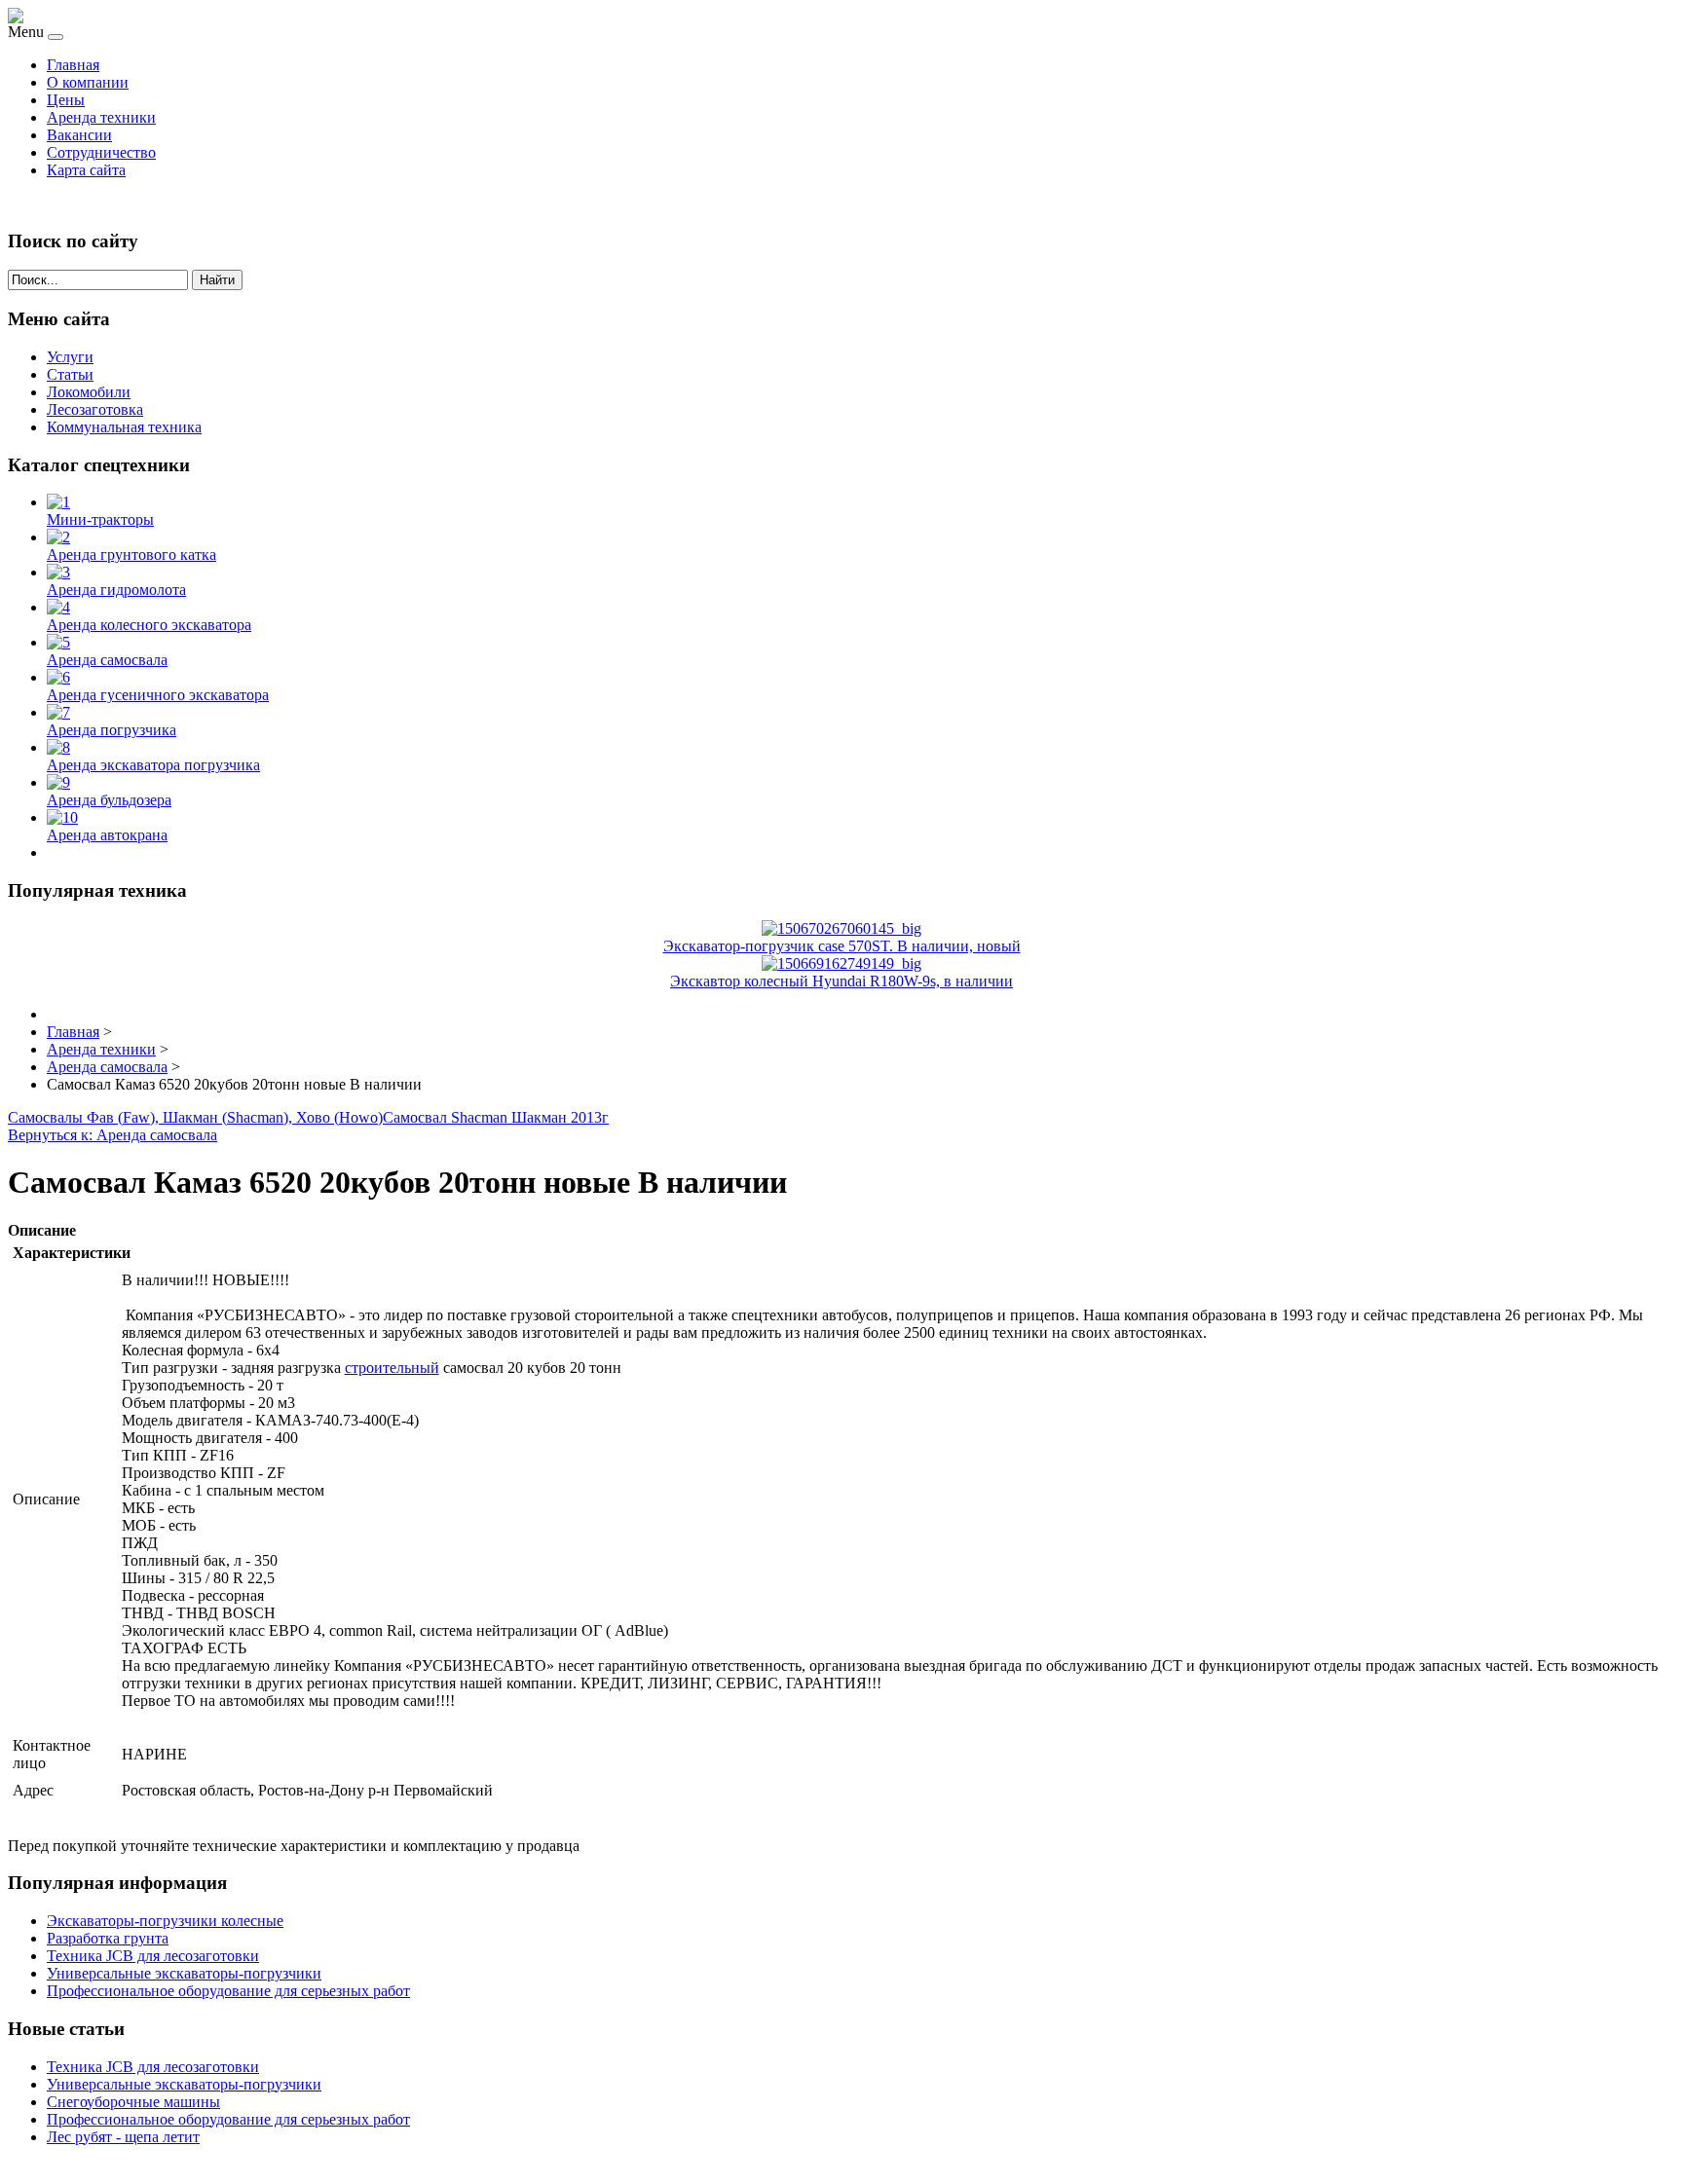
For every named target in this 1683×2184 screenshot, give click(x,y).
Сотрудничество (101, 152)
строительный (392, 1368)
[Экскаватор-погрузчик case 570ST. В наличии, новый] (841, 928)
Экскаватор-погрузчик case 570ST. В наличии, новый (842, 946)
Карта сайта (86, 170)
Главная (73, 65)
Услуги (70, 357)
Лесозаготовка (95, 409)
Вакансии (79, 135)
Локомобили (89, 392)
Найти (217, 280)
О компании (88, 82)
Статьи (70, 374)
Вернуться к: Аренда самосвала (112, 1135)
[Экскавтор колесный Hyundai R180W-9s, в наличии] (841, 963)
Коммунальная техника (124, 427)
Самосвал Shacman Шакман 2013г (496, 1117)
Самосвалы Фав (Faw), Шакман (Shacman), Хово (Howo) (195, 1117)
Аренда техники (101, 117)
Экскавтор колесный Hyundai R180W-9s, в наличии (841, 981)
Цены (66, 100)
